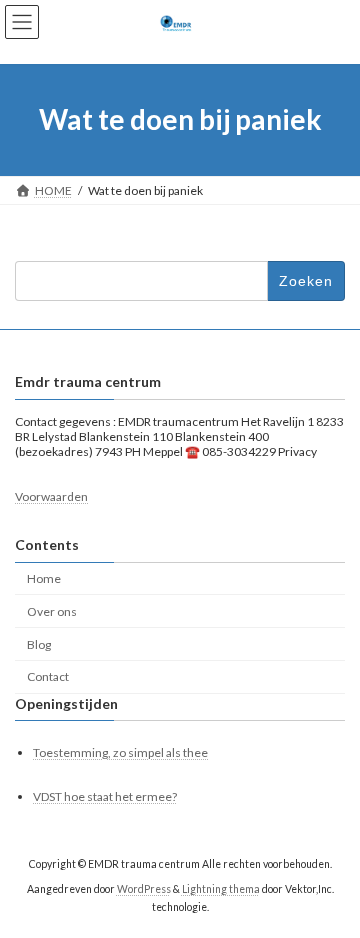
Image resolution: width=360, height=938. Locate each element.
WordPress (144, 889)
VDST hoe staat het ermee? (105, 797)
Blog (39, 644)
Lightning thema (221, 889)
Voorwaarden (51, 496)
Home (44, 578)
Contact (48, 677)
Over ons (52, 611)
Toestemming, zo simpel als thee (120, 752)
